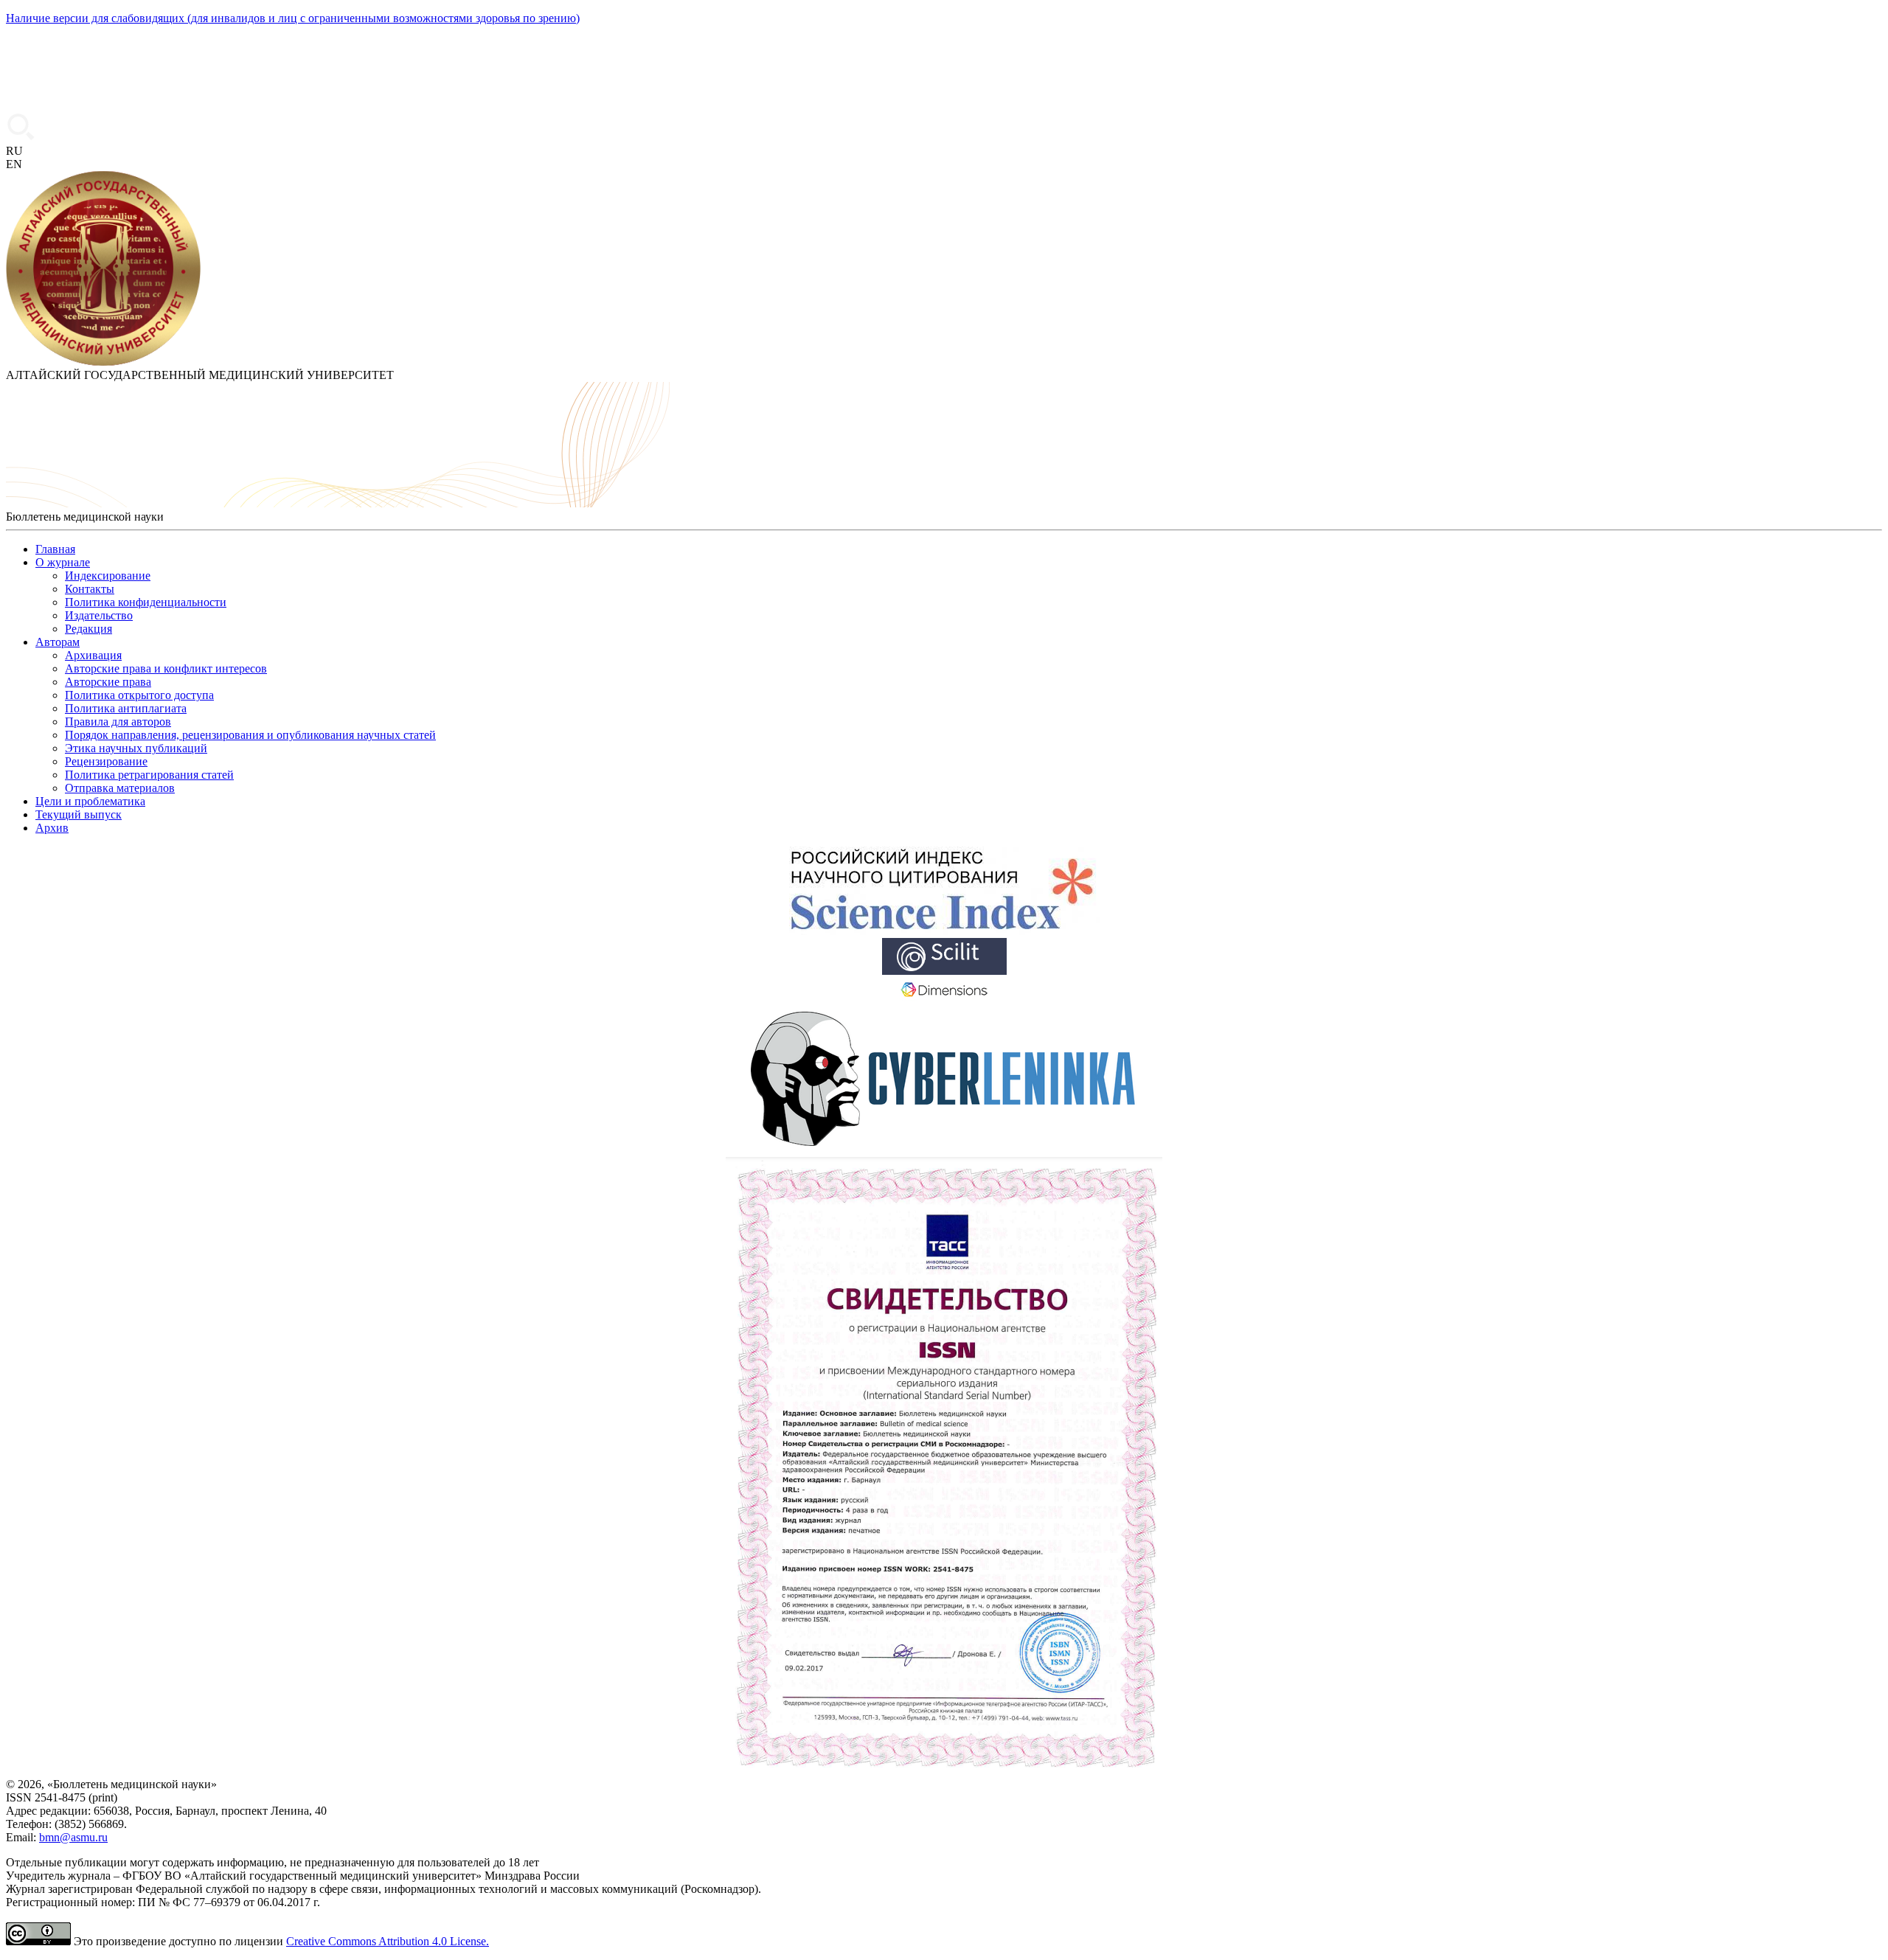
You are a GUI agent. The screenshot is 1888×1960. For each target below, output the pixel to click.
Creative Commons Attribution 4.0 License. (388, 1941)
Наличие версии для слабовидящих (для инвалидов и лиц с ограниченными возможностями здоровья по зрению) (293, 18)
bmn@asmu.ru (73, 1837)
